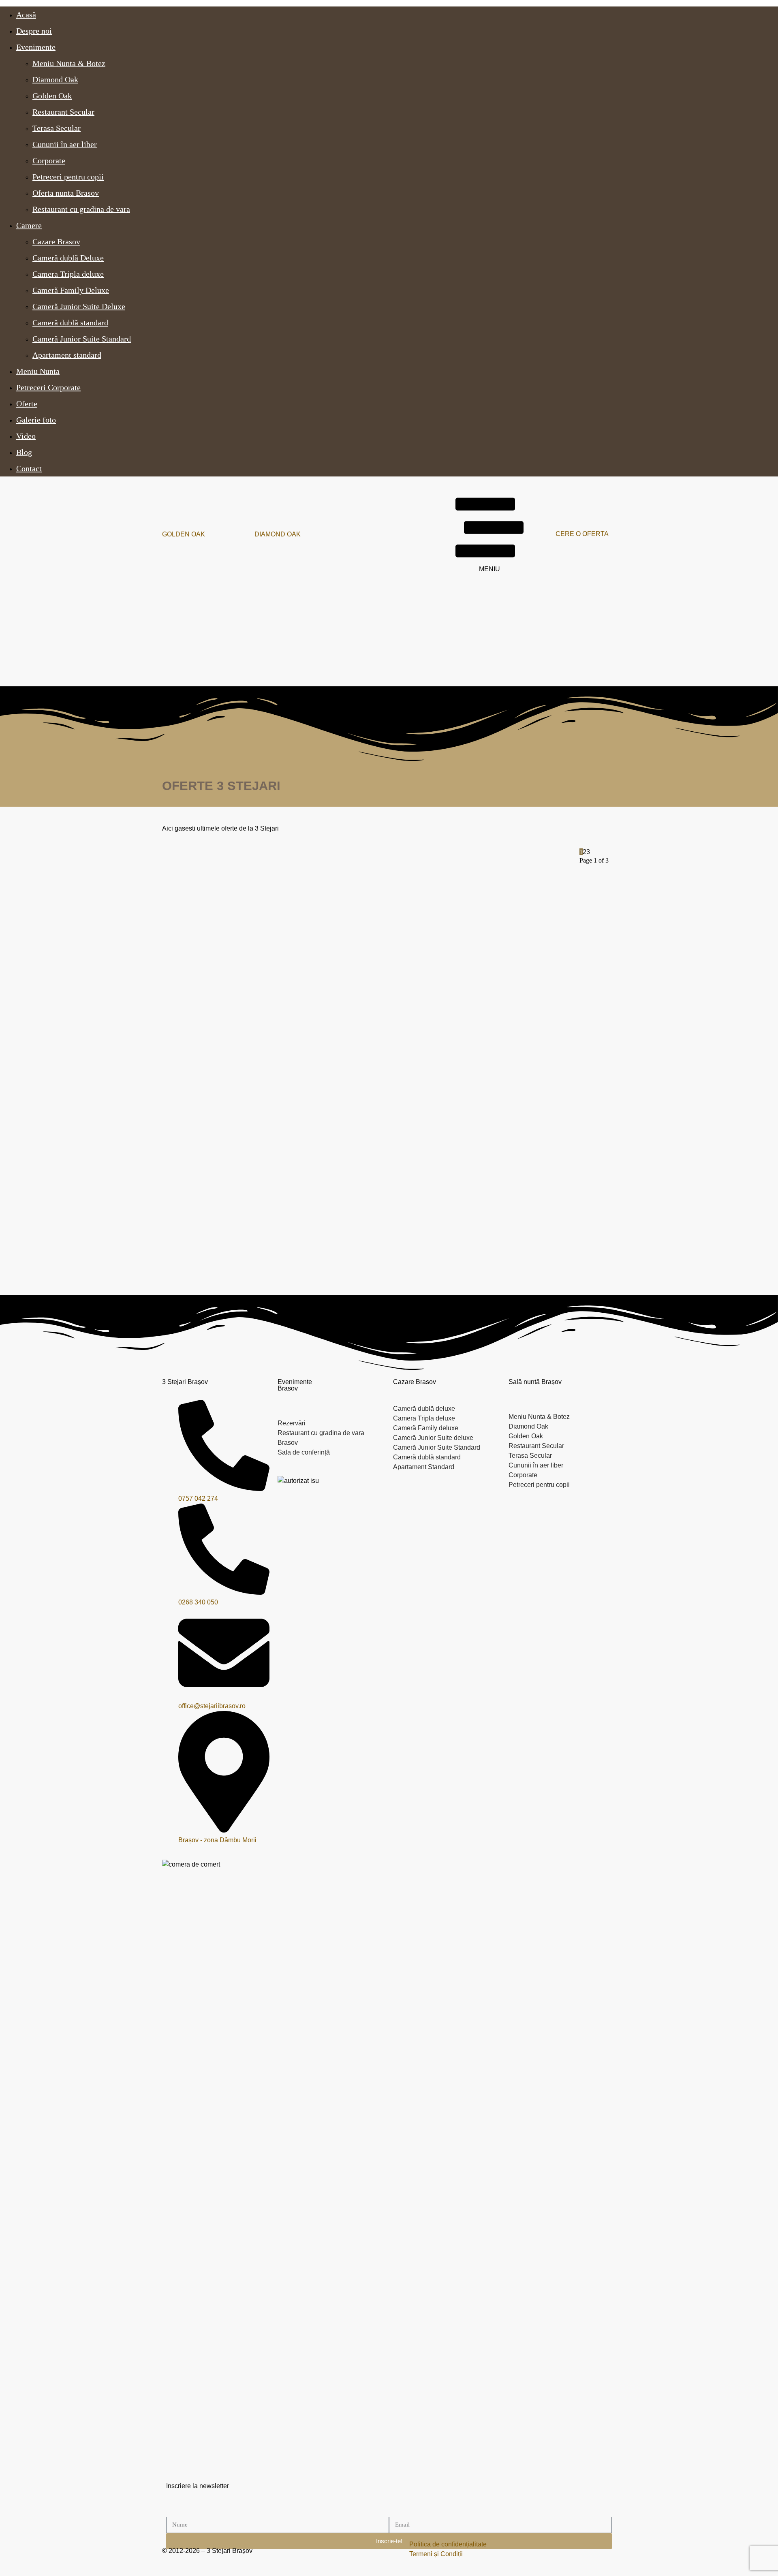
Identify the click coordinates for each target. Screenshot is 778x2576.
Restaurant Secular (63, 112)
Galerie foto (36, 420)
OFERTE (163, 868)
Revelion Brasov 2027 (317, 1178)
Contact (29, 468)
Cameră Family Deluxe (71, 290)
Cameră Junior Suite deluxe (433, 1438)
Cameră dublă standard (70, 323)
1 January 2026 (447, 1104)
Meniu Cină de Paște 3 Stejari (189, 899)
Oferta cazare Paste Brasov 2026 (472, 899)
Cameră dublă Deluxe (68, 258)
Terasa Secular (57, 128)
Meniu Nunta (38, 371)
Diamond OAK (278, 534)
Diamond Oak (55, 79)
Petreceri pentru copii (68, 177)
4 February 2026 (448, 960)
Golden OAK (184, 534)
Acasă (26, 15)
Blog (24, 452)
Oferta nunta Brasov (66, 193)
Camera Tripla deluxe (68, 274)
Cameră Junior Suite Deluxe (79, 306)
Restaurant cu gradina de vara (81, 209)
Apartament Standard (424, 1467)
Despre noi (34, 31)
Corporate (49, 160)
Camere (29, 225)
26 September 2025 (313, 1248)
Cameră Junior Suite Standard (82, 339)
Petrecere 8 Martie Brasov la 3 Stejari (478, 1034)
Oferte (27, 404)
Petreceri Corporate (48, 387)
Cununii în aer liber (65, 144)
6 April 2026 (163, 960)
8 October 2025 (168, 1239)
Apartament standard (67, 355)
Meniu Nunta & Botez (69, 63)
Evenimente (36, 47)
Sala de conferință (304, 1452)
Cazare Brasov (56, 241)
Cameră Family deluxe (426, 1428)
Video (26, 436)
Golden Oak (52, 96)
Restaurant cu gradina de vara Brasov (321, 1438)
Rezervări (292, 1423)
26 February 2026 (310, 973)
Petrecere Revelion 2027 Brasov (193, 1178)
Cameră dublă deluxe (424, 1409)
